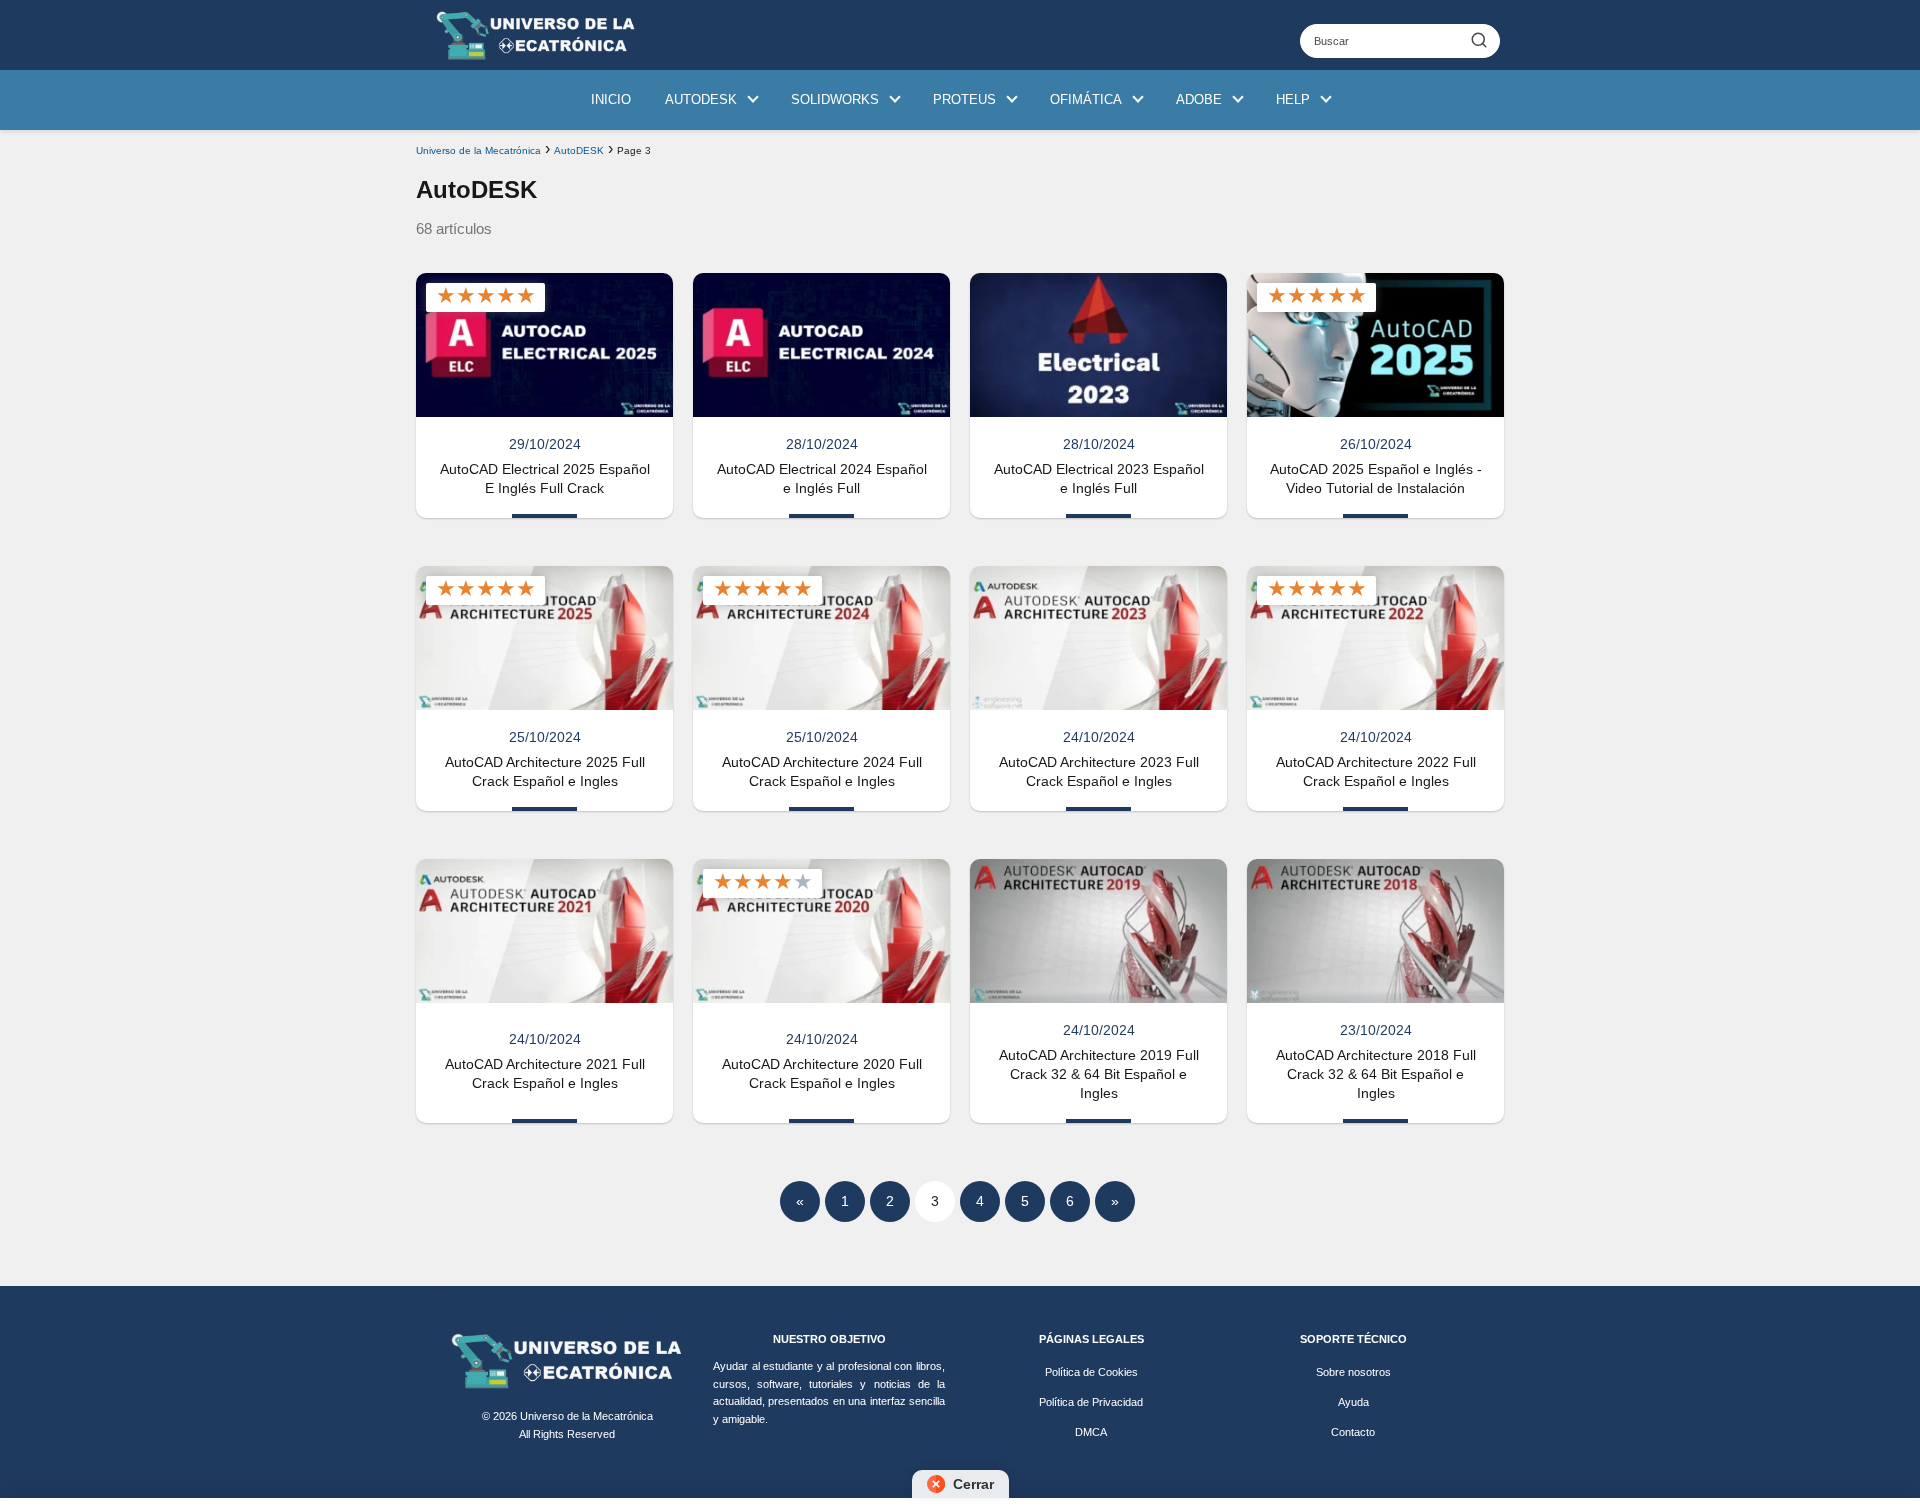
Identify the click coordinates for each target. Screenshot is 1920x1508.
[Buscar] (1479, 40)
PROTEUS (964, 99)
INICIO (611, 99)
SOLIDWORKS (835, 99)
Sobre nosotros (1353, 1372)
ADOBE (1199, 99)
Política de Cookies (1091, 1372)
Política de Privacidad (1091, 1402)
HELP (1293, 99)
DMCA (1091, 1432)
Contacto (1353, 1432)
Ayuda (1353, 1402)
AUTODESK (701, 99)
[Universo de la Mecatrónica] (567, 1361)
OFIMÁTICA (1086, 99)
